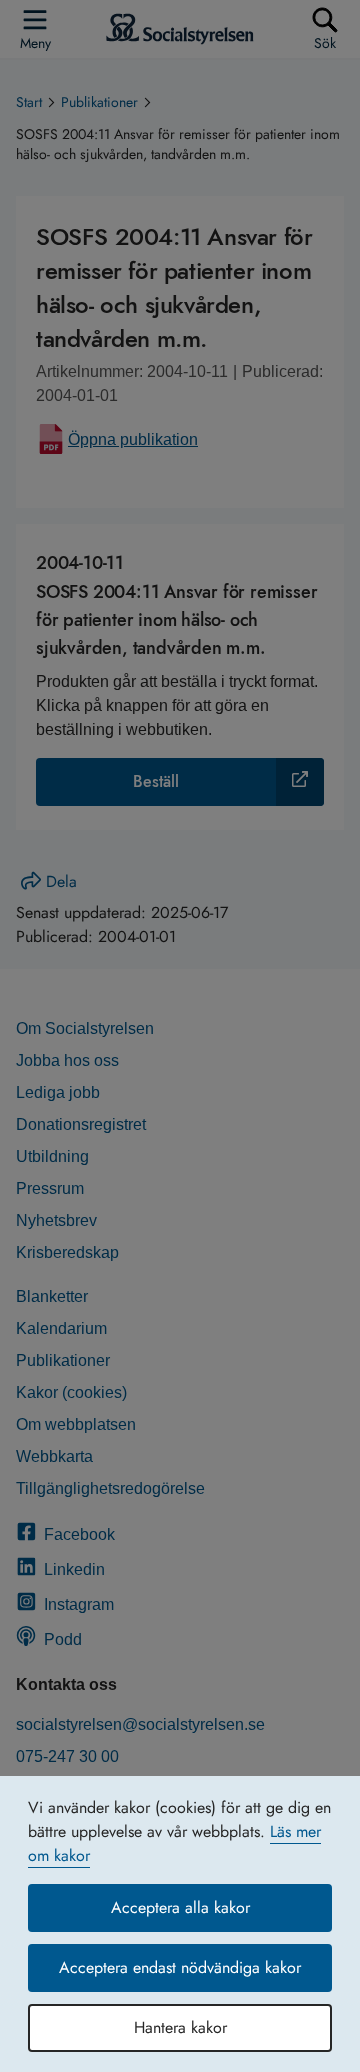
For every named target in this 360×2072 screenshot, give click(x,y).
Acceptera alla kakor (180, 1907)
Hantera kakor (180, 2027)
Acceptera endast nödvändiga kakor (180, 1967)
